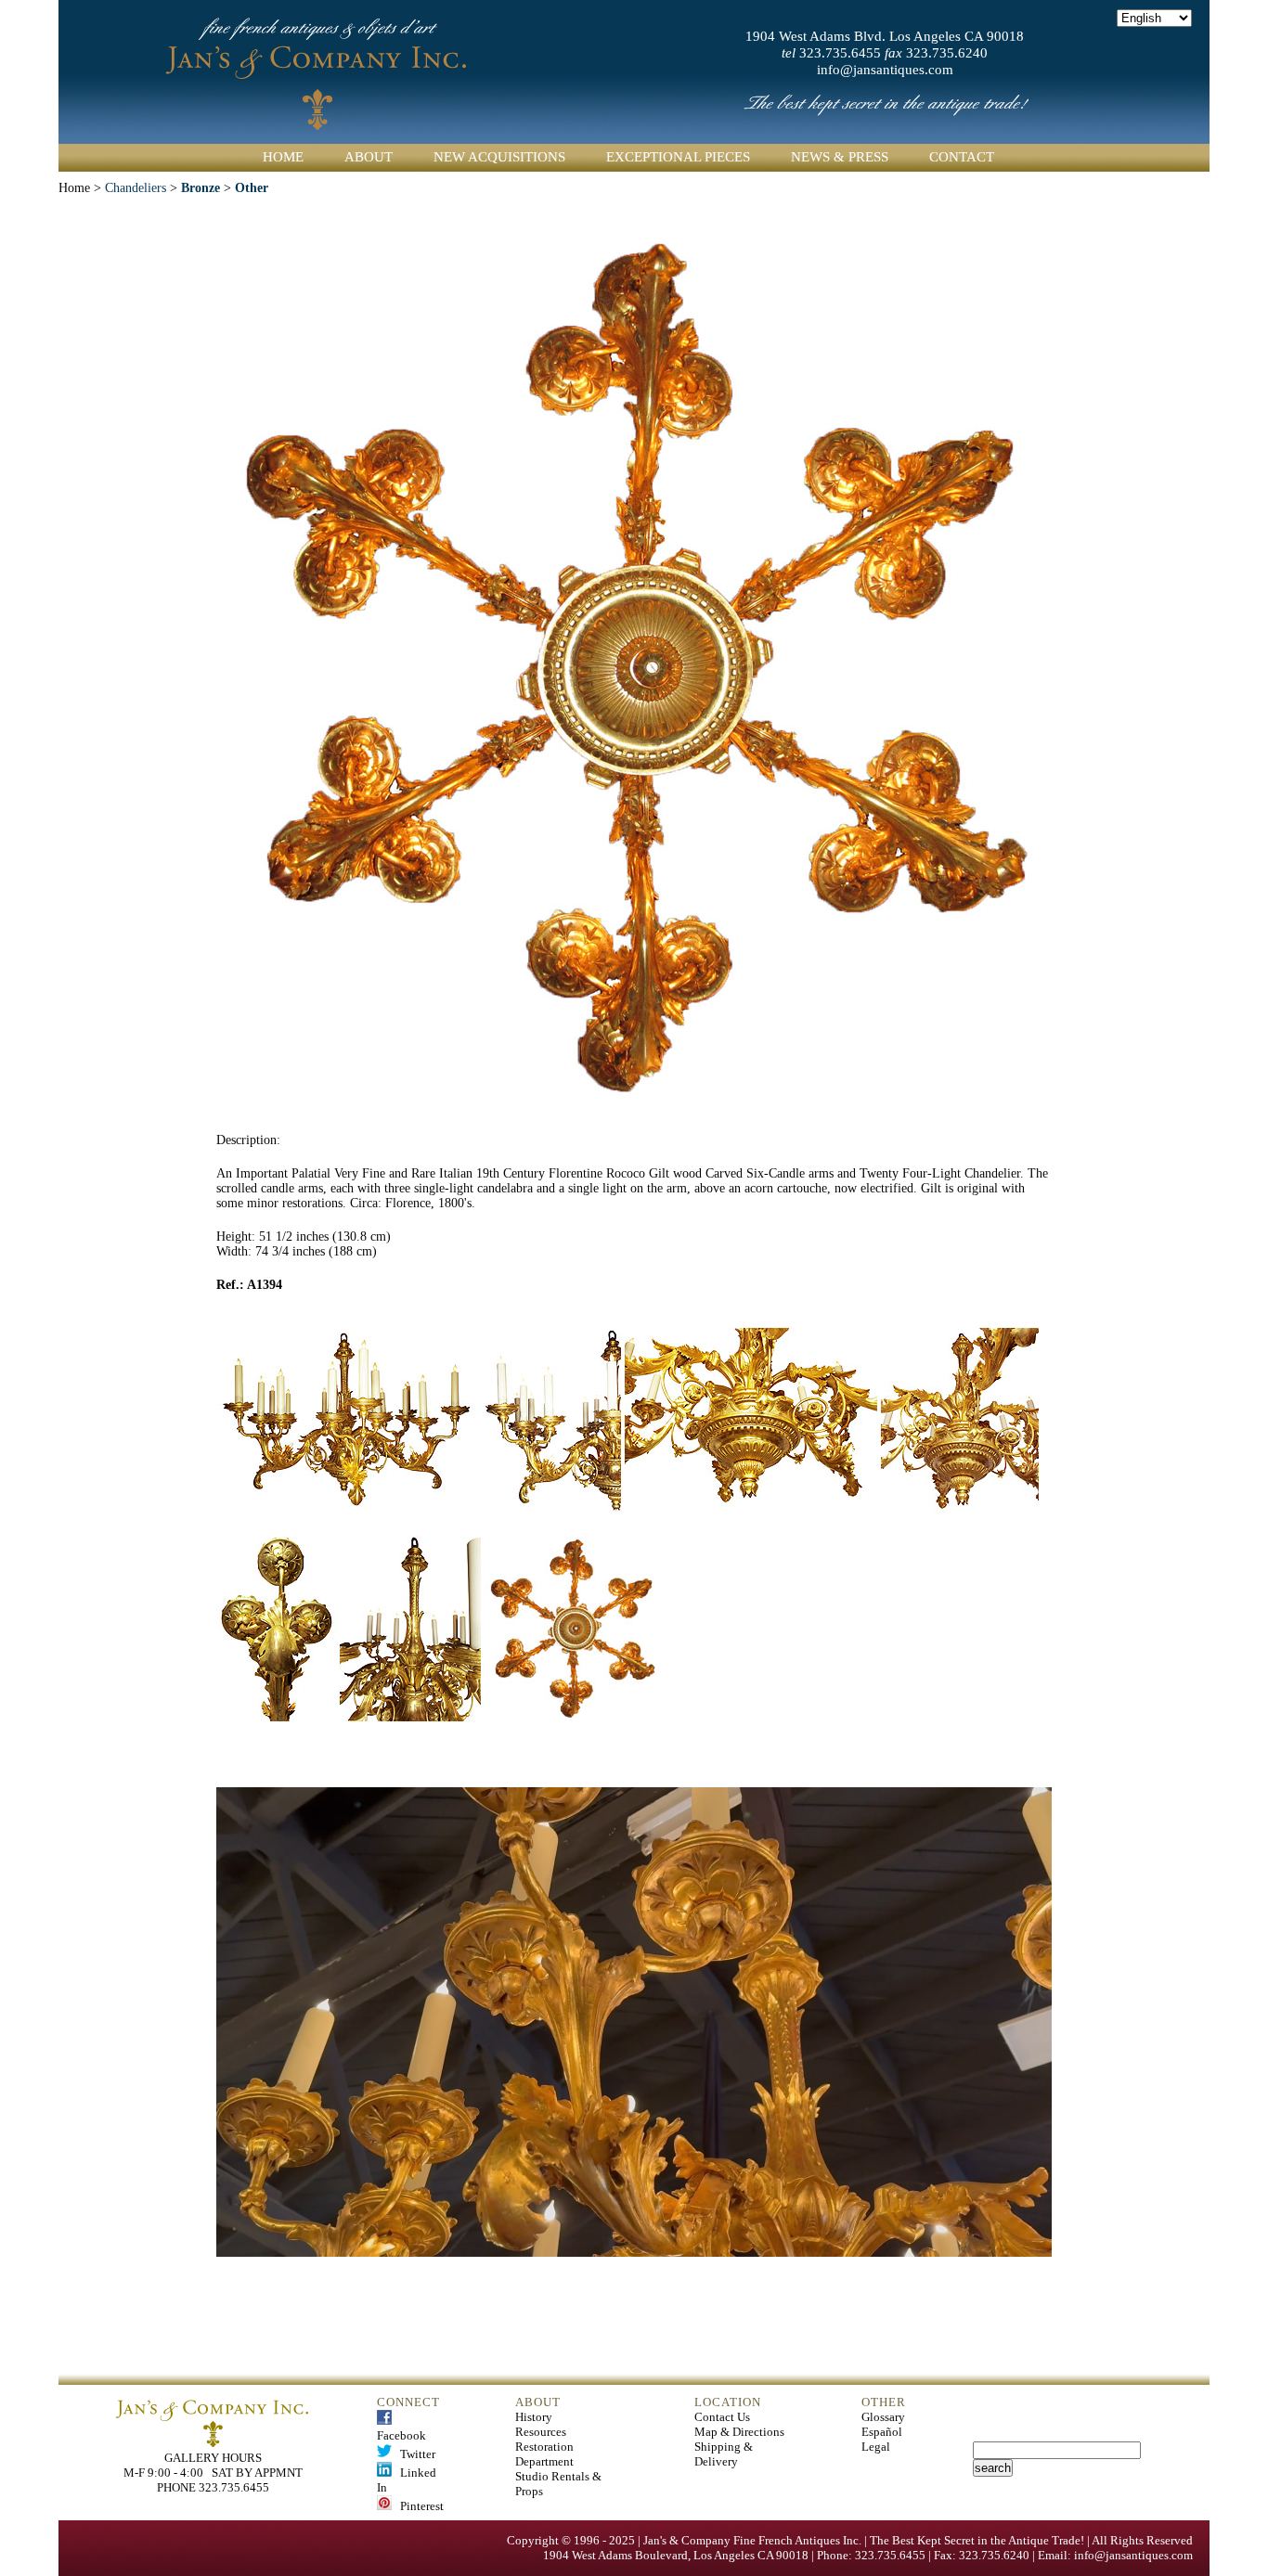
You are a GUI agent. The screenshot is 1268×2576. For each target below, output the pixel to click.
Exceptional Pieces (678, 157)
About (369, 157)
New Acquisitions (499, 157)
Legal (876, 2447)
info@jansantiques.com (885, 70)
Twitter (414, 2454)
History (534, 2417)
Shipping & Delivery (724, 2454)
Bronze (201, 188)
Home (283, 157)
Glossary (883, 2417)
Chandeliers (136, 188)
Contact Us (722, 2417)
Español (882, 2432)
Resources (541, 2432)
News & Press (840, 157)
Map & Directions (739, 2432)
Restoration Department (544, 2454)
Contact (962, 157)
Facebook (401, 2428)
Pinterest (418, 2506)
